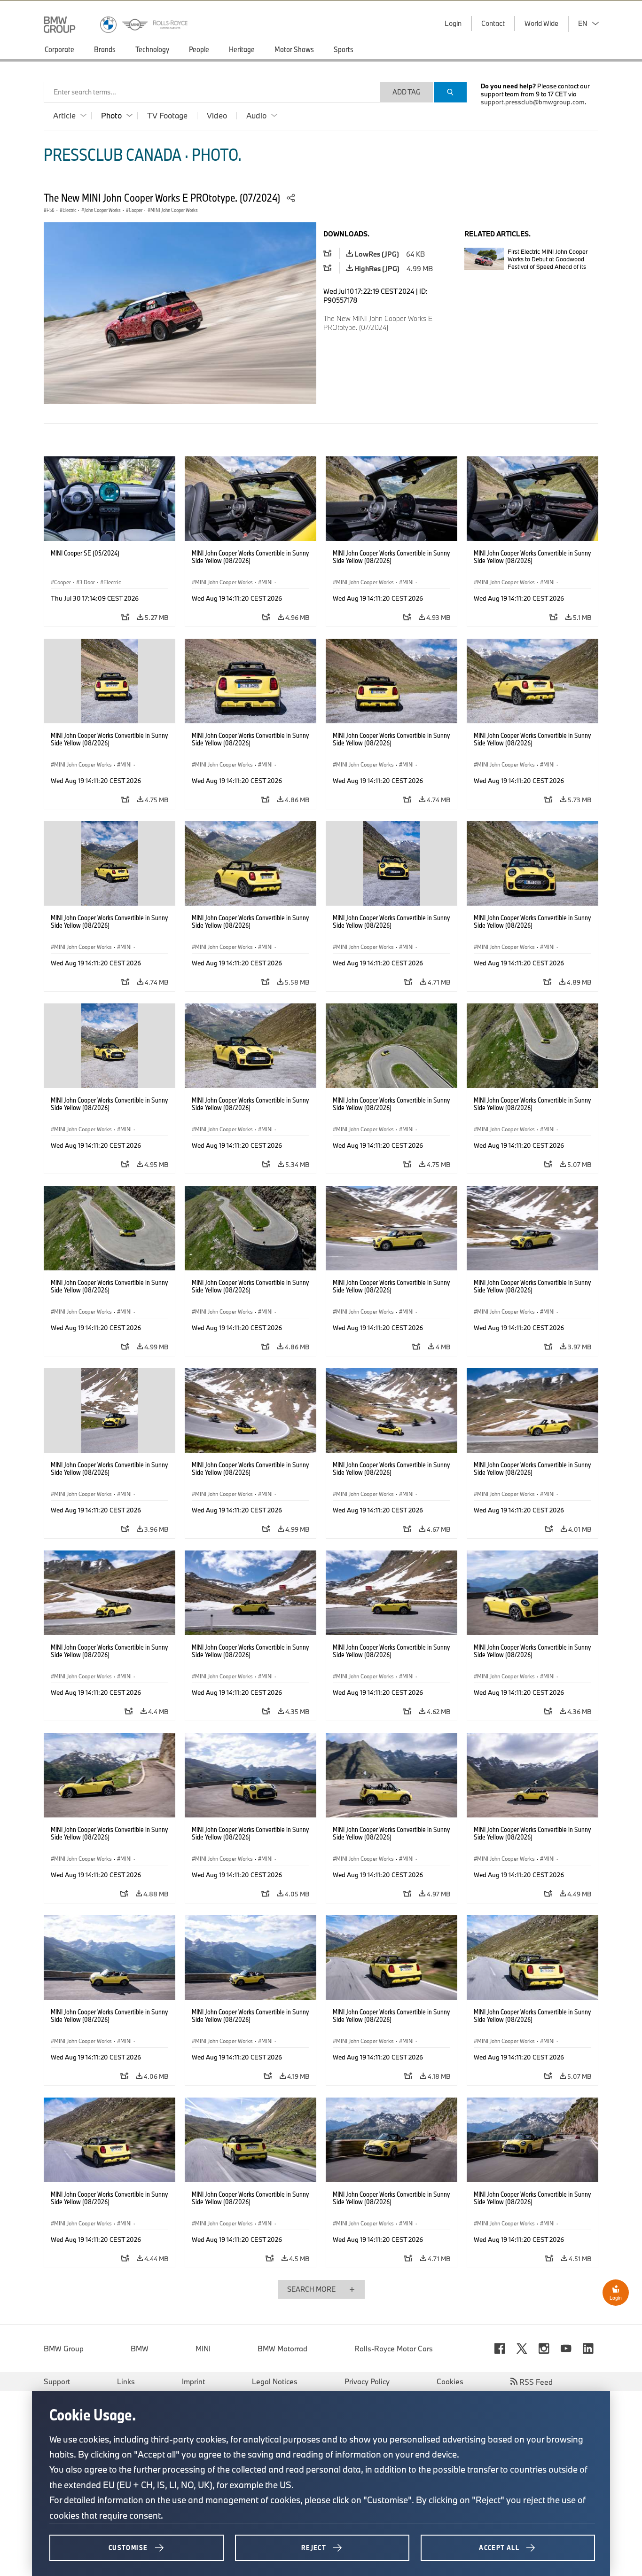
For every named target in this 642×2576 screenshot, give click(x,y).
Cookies (450, 2381)
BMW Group (64, 2349)
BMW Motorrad (282, 2349)
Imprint (193, 2381)
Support (57, 2381)
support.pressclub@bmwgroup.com (533, 102)
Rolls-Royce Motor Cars (394, 2349)
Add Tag (407, 92)
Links (126, 2381)
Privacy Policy (367, 2381)
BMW (140, 2349)
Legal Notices (275, 2381)
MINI (203, 2349)
